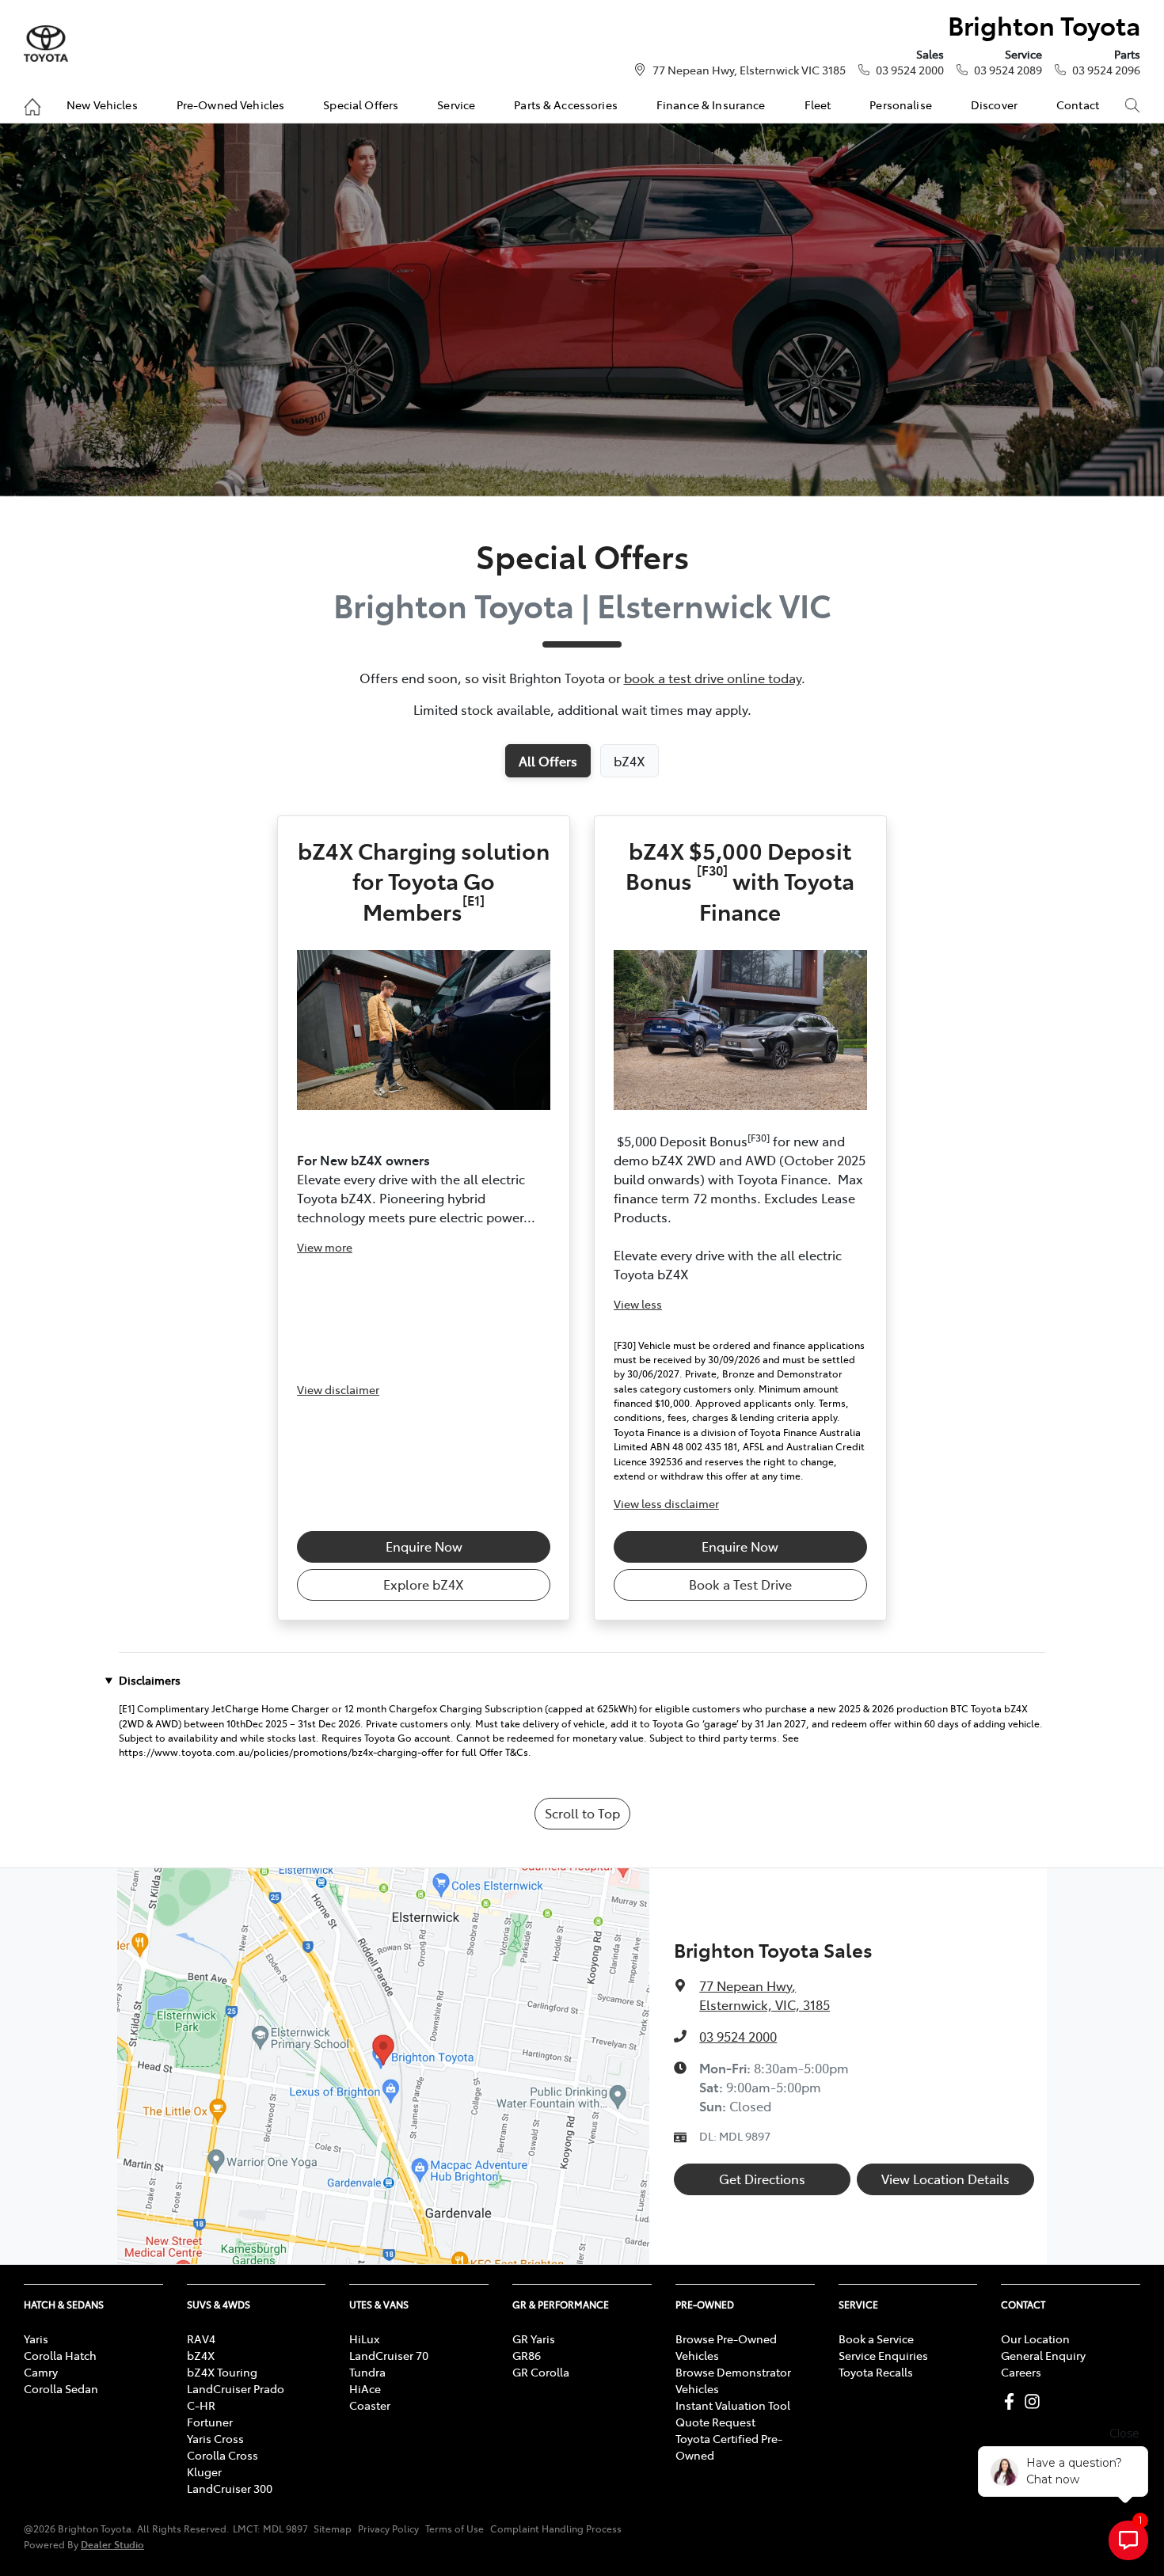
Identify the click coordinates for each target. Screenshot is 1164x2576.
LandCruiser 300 (230, 2488)
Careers (1021, 2372)
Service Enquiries (883, 2355)
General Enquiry (1043, 2355)
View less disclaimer (666, 1503)
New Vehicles (102, 104)
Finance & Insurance (711, 104)
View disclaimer (338, 1389)
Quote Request (715, 2422)
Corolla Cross (223, 2455)
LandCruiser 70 (389, 2355)
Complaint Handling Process (556, 2529)
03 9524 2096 (1106, 70)
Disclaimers (150, 1680)
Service (456, 104)
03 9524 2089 (1008, 70)
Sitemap (333, 2529)
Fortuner (210, 2422)
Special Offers (361, 104)
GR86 (527, 2355)
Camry (41, 2372)
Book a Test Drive (740, 1584)
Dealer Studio (112, 2544)
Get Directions (762, 2179)
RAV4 (201, 2339)
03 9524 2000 (910, 70)
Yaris (36, 2339)
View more (325, 1247)
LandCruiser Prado (236, 2388)
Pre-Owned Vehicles (231, 104)
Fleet (818, 104)
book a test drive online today (713, 678)
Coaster (370, 2405)
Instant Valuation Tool (733, 2405)
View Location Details (945, 2179)
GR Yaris (534, 2339)
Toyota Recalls (876, 2372)
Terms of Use (455, 2529)
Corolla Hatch (60, 2355)
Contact (1078, 104)
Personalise (901, 104)
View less (638, 1304)
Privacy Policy (388, 2529)
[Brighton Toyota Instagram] (1035, 2401)
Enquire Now (424, 1546)
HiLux (364, 2339)
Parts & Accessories (566, 104)
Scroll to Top (582, 1813)
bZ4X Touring (222, 2372)
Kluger (204, 2472)
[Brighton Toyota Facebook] (1012, 2401)
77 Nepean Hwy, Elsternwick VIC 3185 (749, 70)
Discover (994, 104)
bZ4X (201, 2355)
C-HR (201, 2405)
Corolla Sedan (61, 2388)
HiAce (365, 2388)
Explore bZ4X (424, 1584)
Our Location (1035, 2339)
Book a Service (876, 2339)
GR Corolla (541, 2372)
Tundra (367, 2372)
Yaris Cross (215, 2438)
